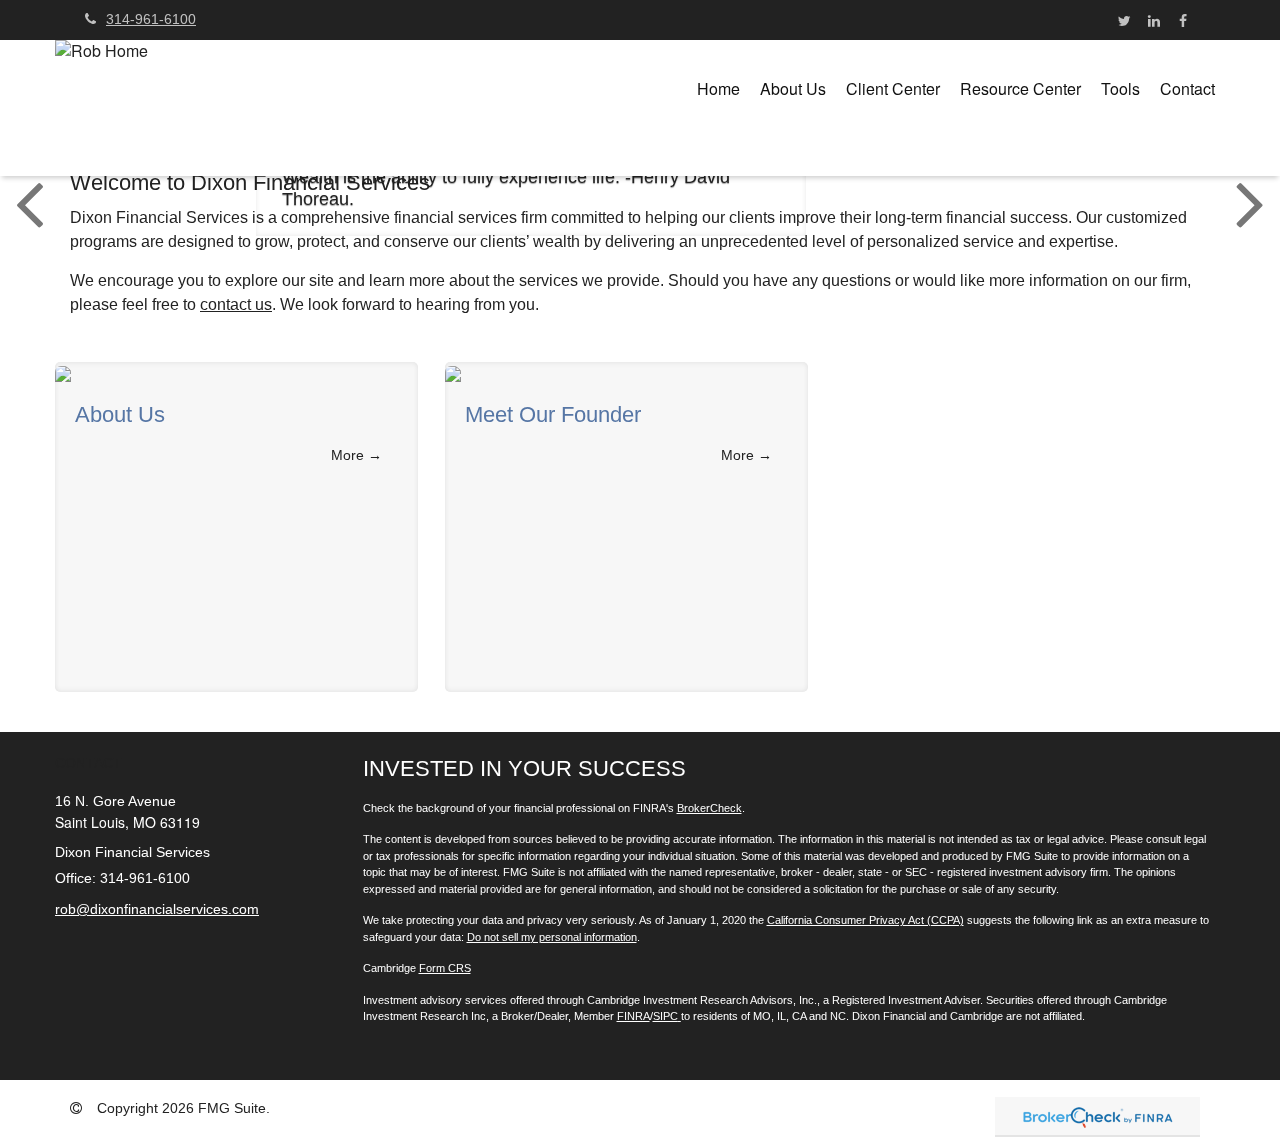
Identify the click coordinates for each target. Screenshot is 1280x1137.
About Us (120, 415)
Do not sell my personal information (552, 937)
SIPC (665, 1016)
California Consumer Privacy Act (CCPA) (865, 920)
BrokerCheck (709, 808)
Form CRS (445, 968)
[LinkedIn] (1153, 20)
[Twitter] (1124, 20)
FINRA (633, 1016)
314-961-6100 (151, 19)
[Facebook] (1182, 20)
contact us (236, 304)
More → (356, 455)
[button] (793, 89)
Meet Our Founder (553, 415)
